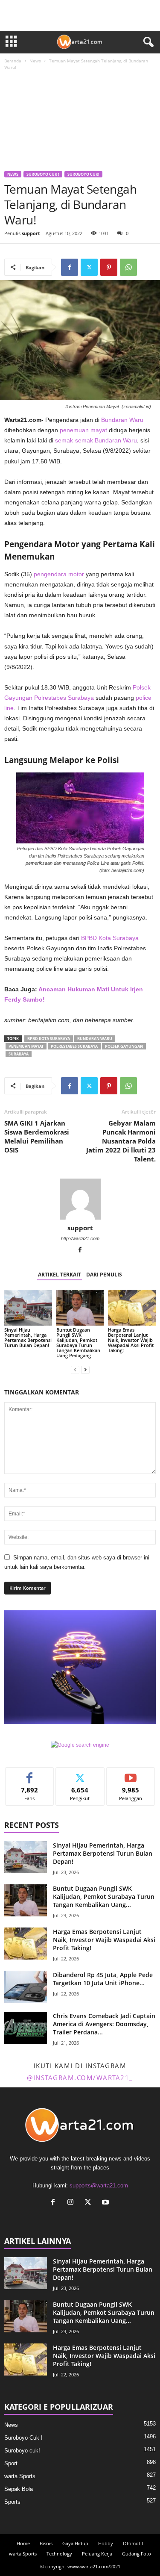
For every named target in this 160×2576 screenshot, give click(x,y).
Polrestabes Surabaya (64, 698)
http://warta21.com (80, 1238)
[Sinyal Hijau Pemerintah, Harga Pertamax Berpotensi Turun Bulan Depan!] (28, 1307)
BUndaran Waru (95, 1039)
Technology (59, 2554)
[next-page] (85, 1370)
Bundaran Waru (122, 420)
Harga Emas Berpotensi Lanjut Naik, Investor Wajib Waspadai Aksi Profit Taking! (131, 1340)
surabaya (19, 1054)
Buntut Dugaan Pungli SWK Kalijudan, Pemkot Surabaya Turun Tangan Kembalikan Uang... (104, 1897)
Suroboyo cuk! (83, 174)
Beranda (13, 61)
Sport (11, 2463)
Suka (30, 1774)
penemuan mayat (83, 430)
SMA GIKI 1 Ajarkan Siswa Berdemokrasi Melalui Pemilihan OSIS (37, 1136)
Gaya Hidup (75, 2543)
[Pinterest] (109, 267)
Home (23, 2543)
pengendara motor (59, 574)
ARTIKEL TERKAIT (60, 1275)
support (31, 233)
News (35, 61)
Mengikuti (80, 1774)
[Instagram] (72, 2203)
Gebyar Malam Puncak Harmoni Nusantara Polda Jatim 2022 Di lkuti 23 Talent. (121, 1141)
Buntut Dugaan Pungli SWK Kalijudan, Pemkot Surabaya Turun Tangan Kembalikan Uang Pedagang (78, 1343)
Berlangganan (131, 1774)
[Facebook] (70, 267)
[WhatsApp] (128, 267)
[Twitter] (89, 267)
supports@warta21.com (99, 2185)
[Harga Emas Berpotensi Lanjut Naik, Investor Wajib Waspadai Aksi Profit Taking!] (132, 1307)
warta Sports (20, 2476)
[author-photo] (80, 1199)
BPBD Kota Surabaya (110, 938)
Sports (12, 2502)
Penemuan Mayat (26, 1046)
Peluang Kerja (97, 2554)
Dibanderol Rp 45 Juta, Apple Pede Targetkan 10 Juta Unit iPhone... (103, 1979)
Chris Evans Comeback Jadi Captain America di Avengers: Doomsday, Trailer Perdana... (104, 2024)
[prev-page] (75, 1370)
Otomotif (133, 2543)
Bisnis (46, 2543)
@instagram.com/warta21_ (80, 2078)
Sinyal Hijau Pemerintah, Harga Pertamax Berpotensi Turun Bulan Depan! (28, 1337)
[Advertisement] (80, 122)
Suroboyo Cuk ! (43, 174)
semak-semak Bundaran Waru (96, 440)
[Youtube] (106, 2203)
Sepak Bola (19, 2489)
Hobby (106, 2543)
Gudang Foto (137, 2554)
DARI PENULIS (104, 1275)
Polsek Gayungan (124, 1046)
